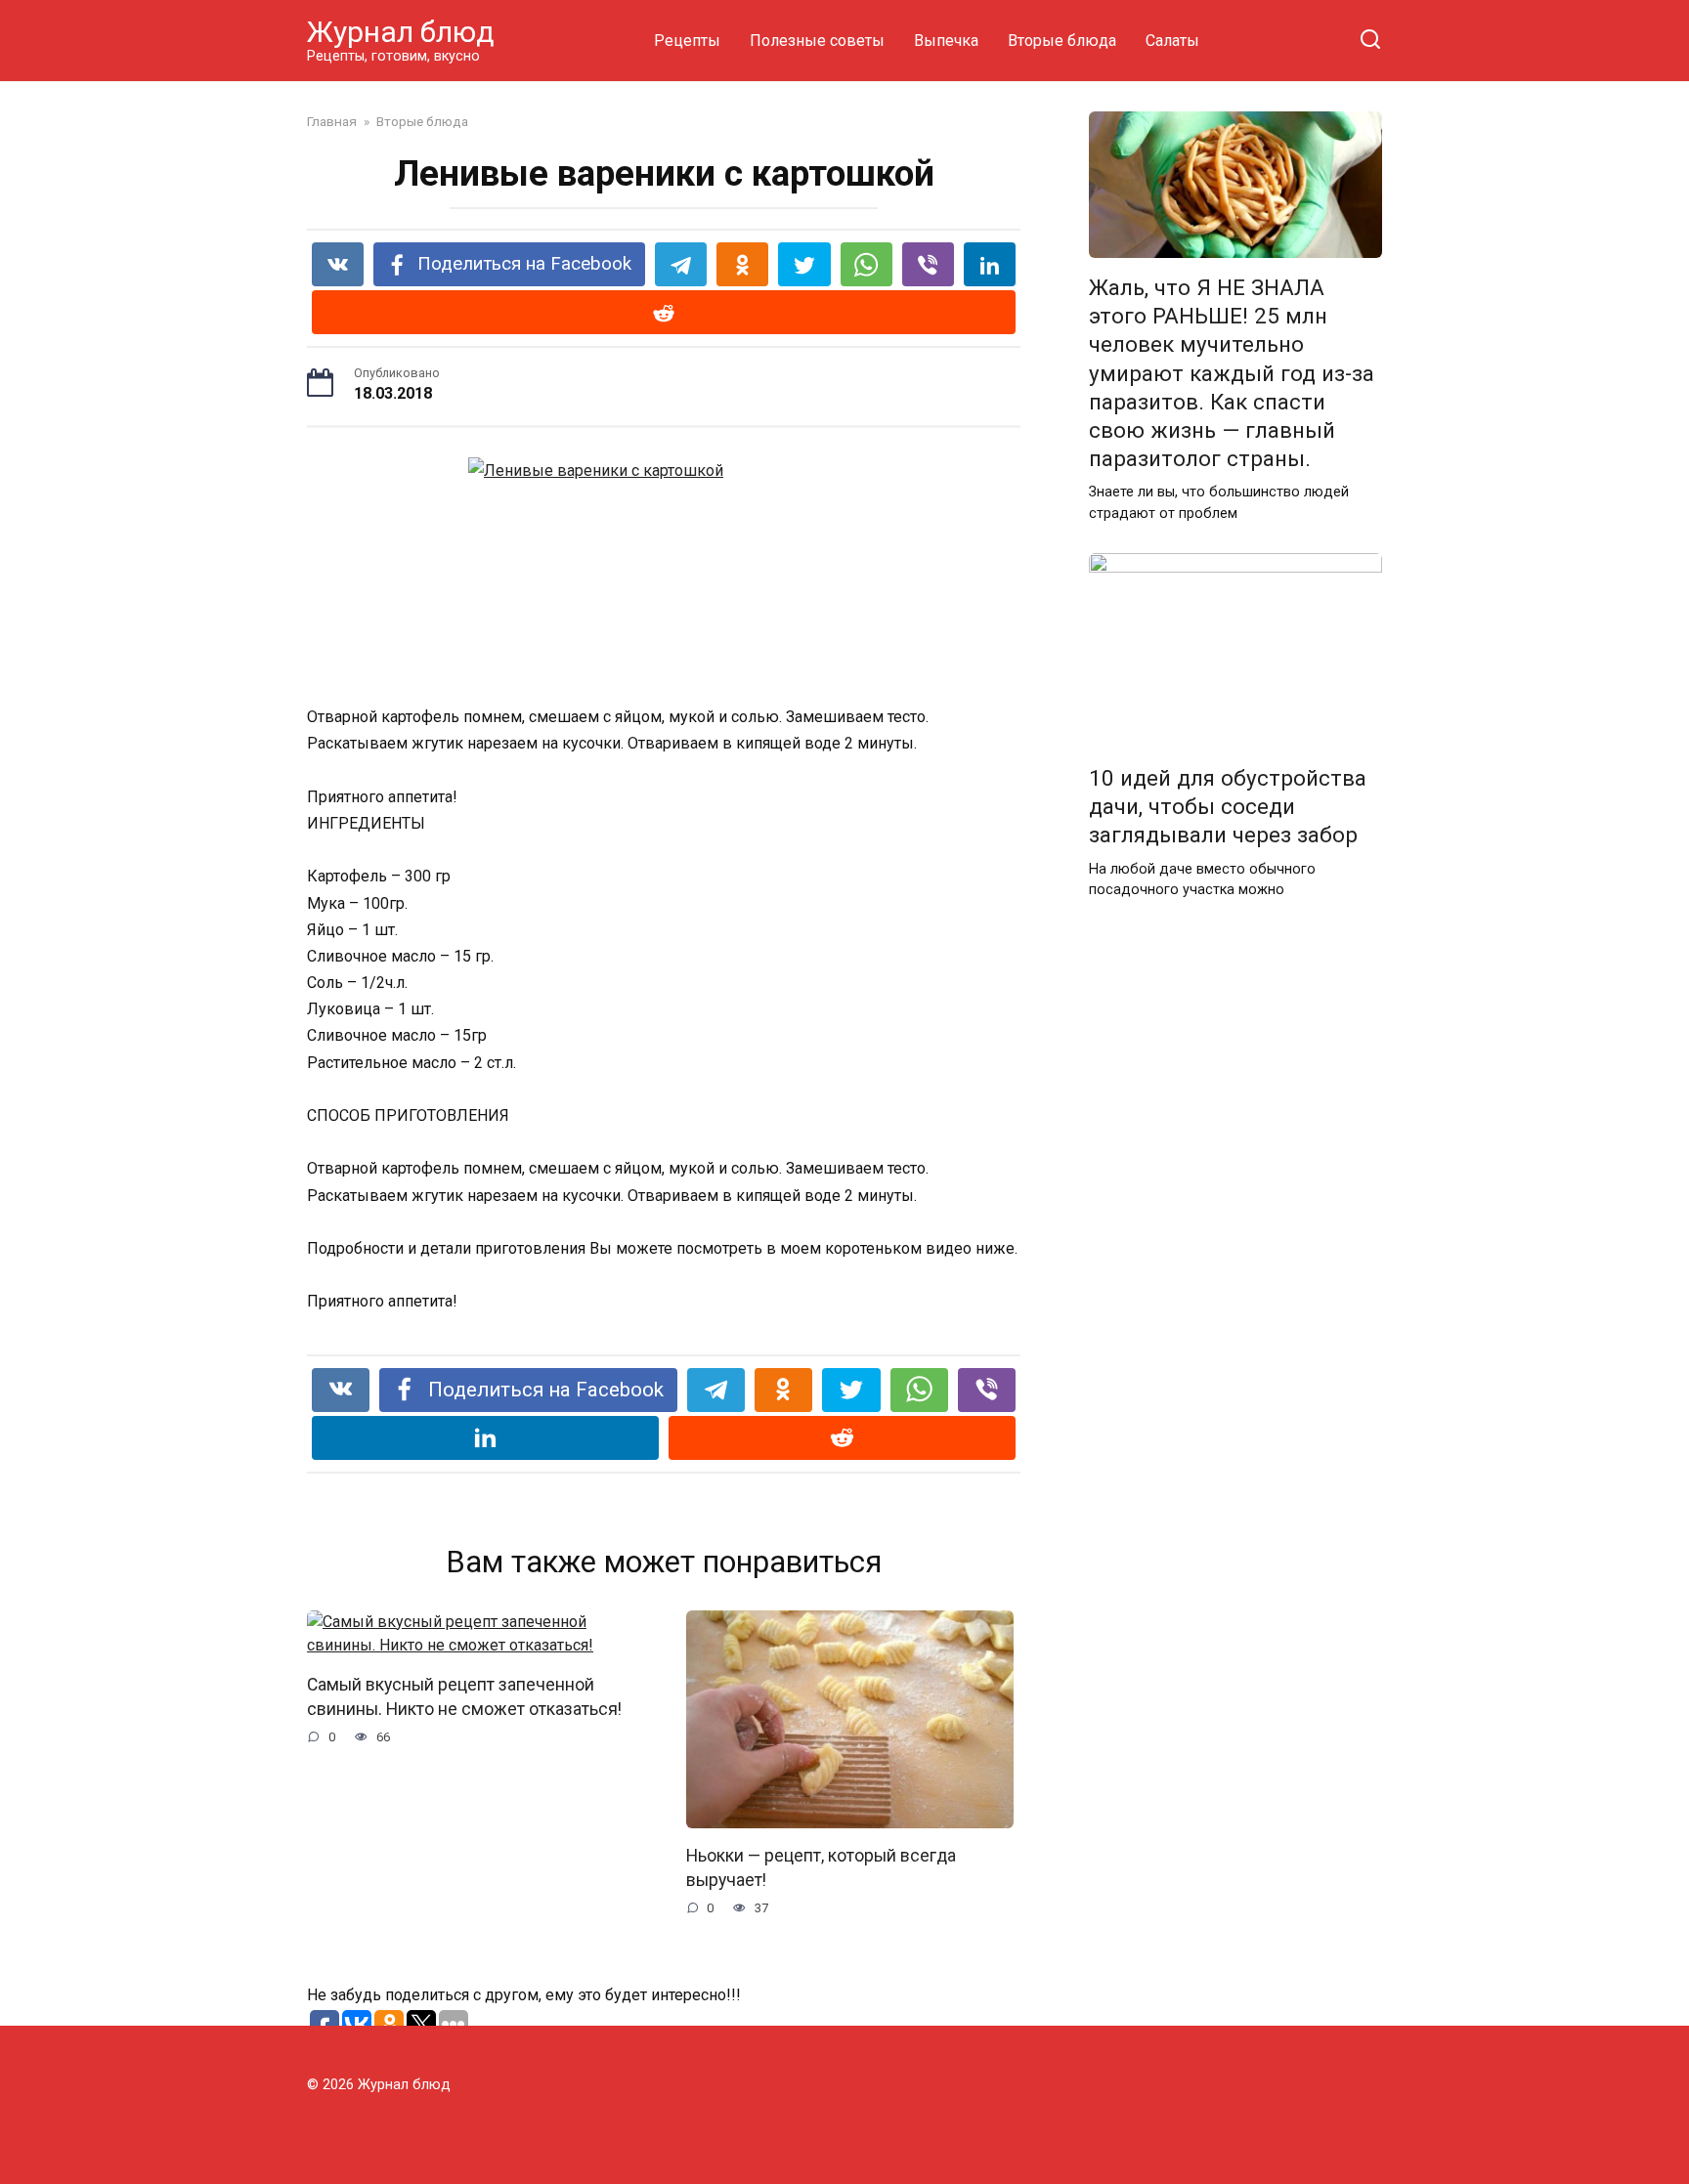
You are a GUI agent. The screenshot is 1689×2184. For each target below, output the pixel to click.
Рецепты (687, 41)
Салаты (1172, 41)
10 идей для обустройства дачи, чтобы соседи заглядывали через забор (1228, 806)
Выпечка (946, 41)
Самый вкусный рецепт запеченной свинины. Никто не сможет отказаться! (464, 1697)
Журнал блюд (401, 32)
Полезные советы (817, 41)
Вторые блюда (1062, 41)
